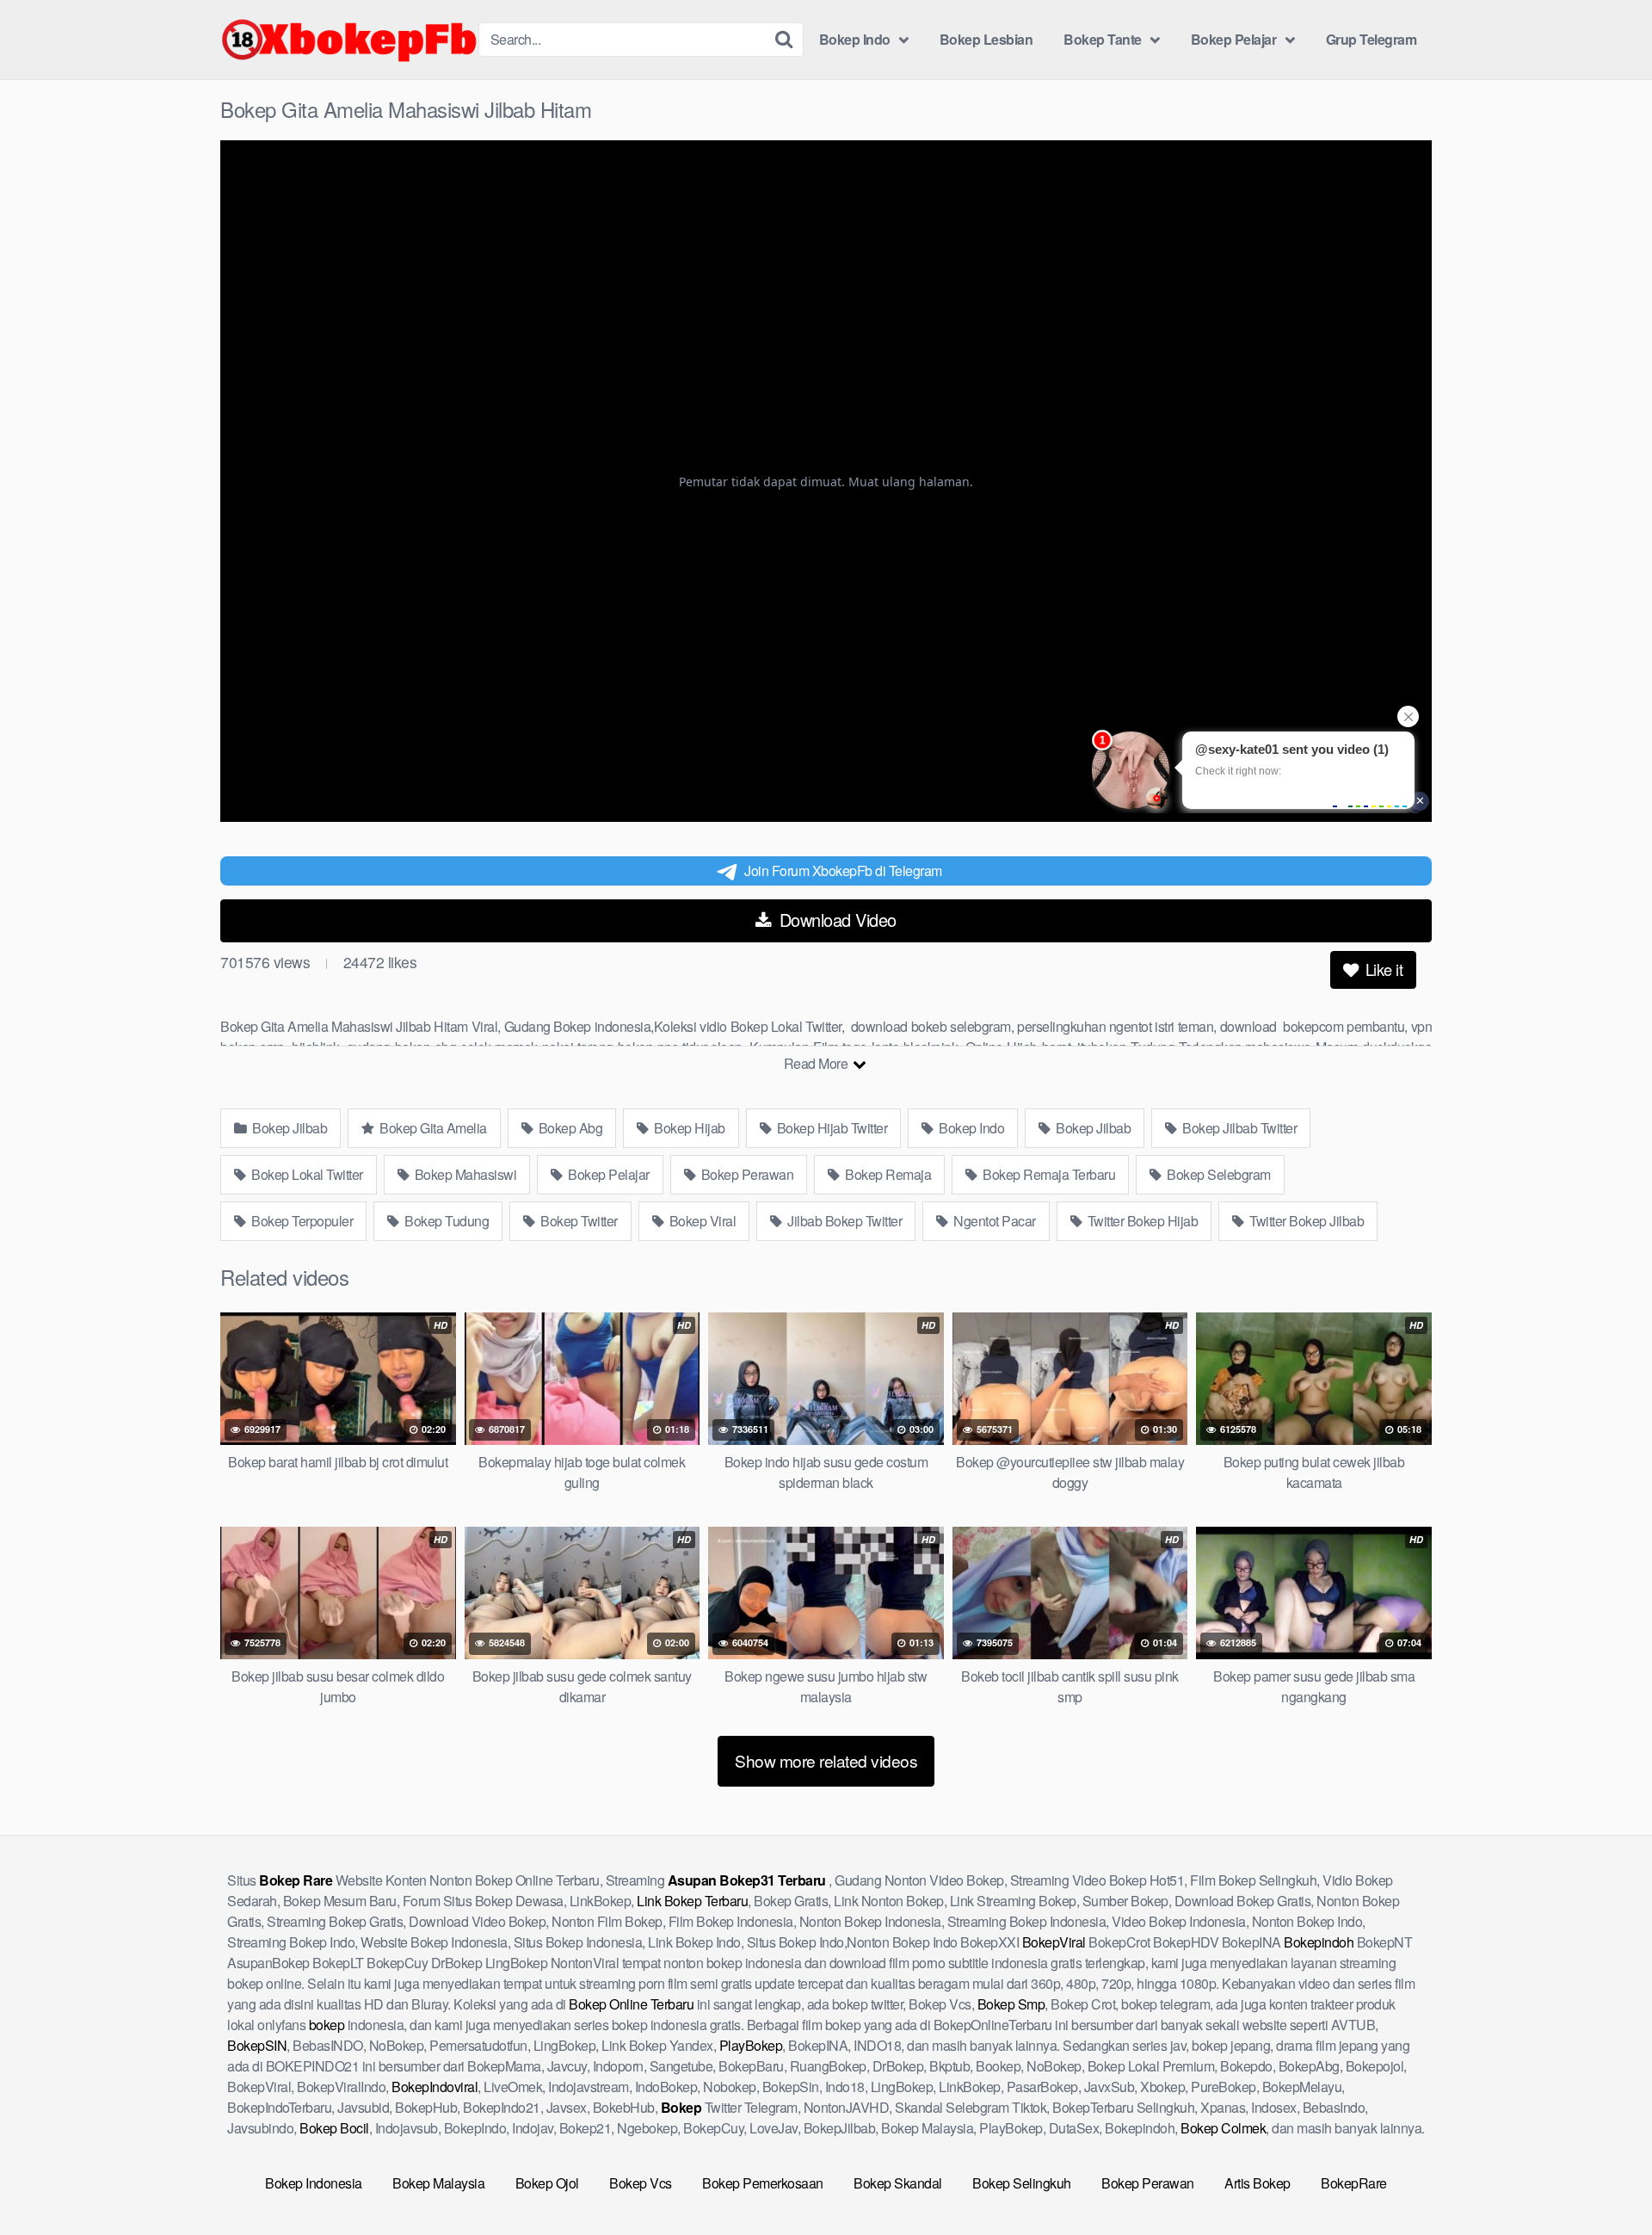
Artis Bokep (1257, 2183)
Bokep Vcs (641, 2183)
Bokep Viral (701, 1221)
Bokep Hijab (688, 1128)
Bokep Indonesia (314, 2183)
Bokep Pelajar (1234, 39)
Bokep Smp (1011, 2004)
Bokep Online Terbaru (631, 2004)
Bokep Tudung (446, 1221)
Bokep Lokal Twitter (306, 1174)
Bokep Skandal (898, 2183)
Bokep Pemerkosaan (763, 2183)
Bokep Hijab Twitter (830, 1128)
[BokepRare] (349, 40)
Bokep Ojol (547, 2183)
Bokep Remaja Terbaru (1048, 1174)
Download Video (835, 920)
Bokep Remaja (887, 1174)
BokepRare (1354, 2183)
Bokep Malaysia (438, 2183)
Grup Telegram (1372, 39)
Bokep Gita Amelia (432, 1128)
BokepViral (1054, 1942)
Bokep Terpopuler (301, 1221)
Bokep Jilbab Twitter (1239, 1128)
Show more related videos (826, 1760)
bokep (327, 2025)
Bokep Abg (569, 1128)
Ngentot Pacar (993, 1221)
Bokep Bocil (334, 2128)
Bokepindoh (1319, 1942)
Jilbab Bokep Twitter (844, 1221)
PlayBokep (751, 2045)
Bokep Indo (855, 39)
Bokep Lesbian (986, 39)
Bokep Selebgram (1217, 1174)
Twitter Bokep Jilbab (1306, 1221)
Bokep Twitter (578, 1221)
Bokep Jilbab (289, 1128)
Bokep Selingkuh (1022, 2183)
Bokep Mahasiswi (464, 1174)
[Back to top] (1605, 2180)
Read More (817, 1063)
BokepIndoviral (435, 2087)
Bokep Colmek (1223, 2128)
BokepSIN (257, 2045)
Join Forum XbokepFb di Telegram (843, 871)
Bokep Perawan (746, 1174)
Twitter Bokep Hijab (1141, 1221)
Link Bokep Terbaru (692, 1901)
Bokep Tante (1103, 39)
